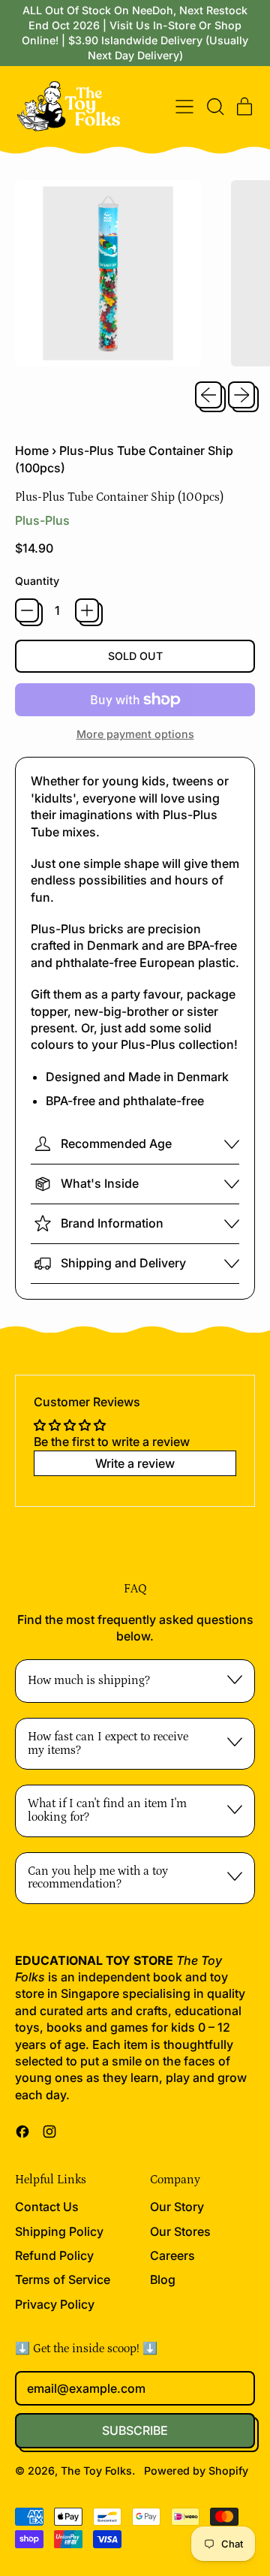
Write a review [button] (135, 1463)
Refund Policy (54, 2255)
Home (32, 450)
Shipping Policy (59, 2231)
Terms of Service (63, 2279)
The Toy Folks (96, 2471)
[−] (27, 610)
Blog (163, 2279)
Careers (172, 2255)
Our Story (177, 2207)
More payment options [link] (135, 734)
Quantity (37, 581)
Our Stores (180, 2231)
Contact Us (47, 2207)
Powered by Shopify (196, 2471)
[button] (214, 107)
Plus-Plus (42, 520)
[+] (87, 610)
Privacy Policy (55, 2304)
